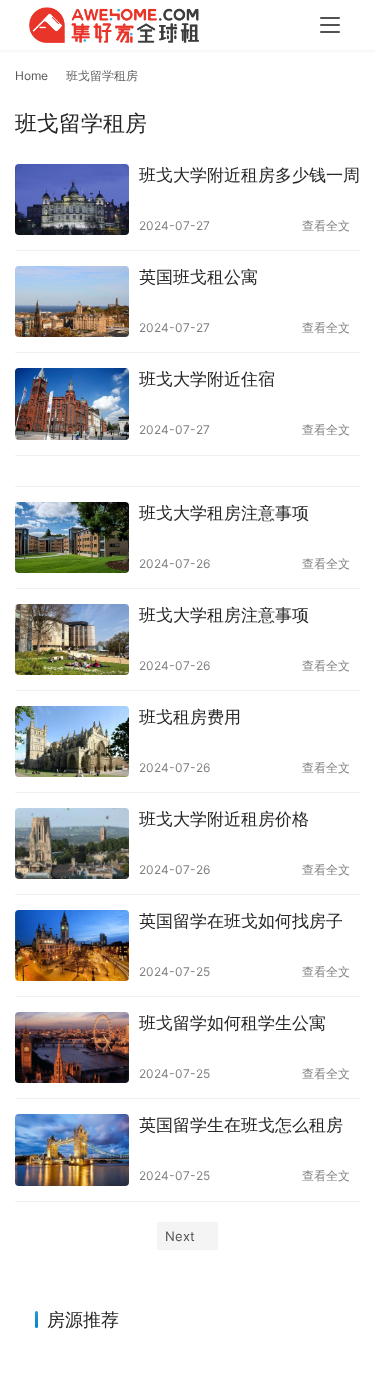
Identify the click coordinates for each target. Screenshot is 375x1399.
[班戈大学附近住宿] (72, 403)
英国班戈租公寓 (198, 277)
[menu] (330, 25)
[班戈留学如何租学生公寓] (72, 1047)
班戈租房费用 (190, 717)
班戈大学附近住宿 (207, 379)
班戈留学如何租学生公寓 (232, 1023)
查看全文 (326, 225)
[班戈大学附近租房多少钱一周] (72, 199)
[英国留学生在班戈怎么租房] (72, 1149)
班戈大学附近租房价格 (224, 819)
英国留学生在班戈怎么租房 (241, 1125)
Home (31, 75)
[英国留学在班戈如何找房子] (72, 945)
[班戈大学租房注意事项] (72, 537)
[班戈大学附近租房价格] (72, 843)
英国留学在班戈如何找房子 (241, 921)
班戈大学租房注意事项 (224, 513)
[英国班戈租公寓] (72, 301)
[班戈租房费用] (72, 741)
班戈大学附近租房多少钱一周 (249, 175)
